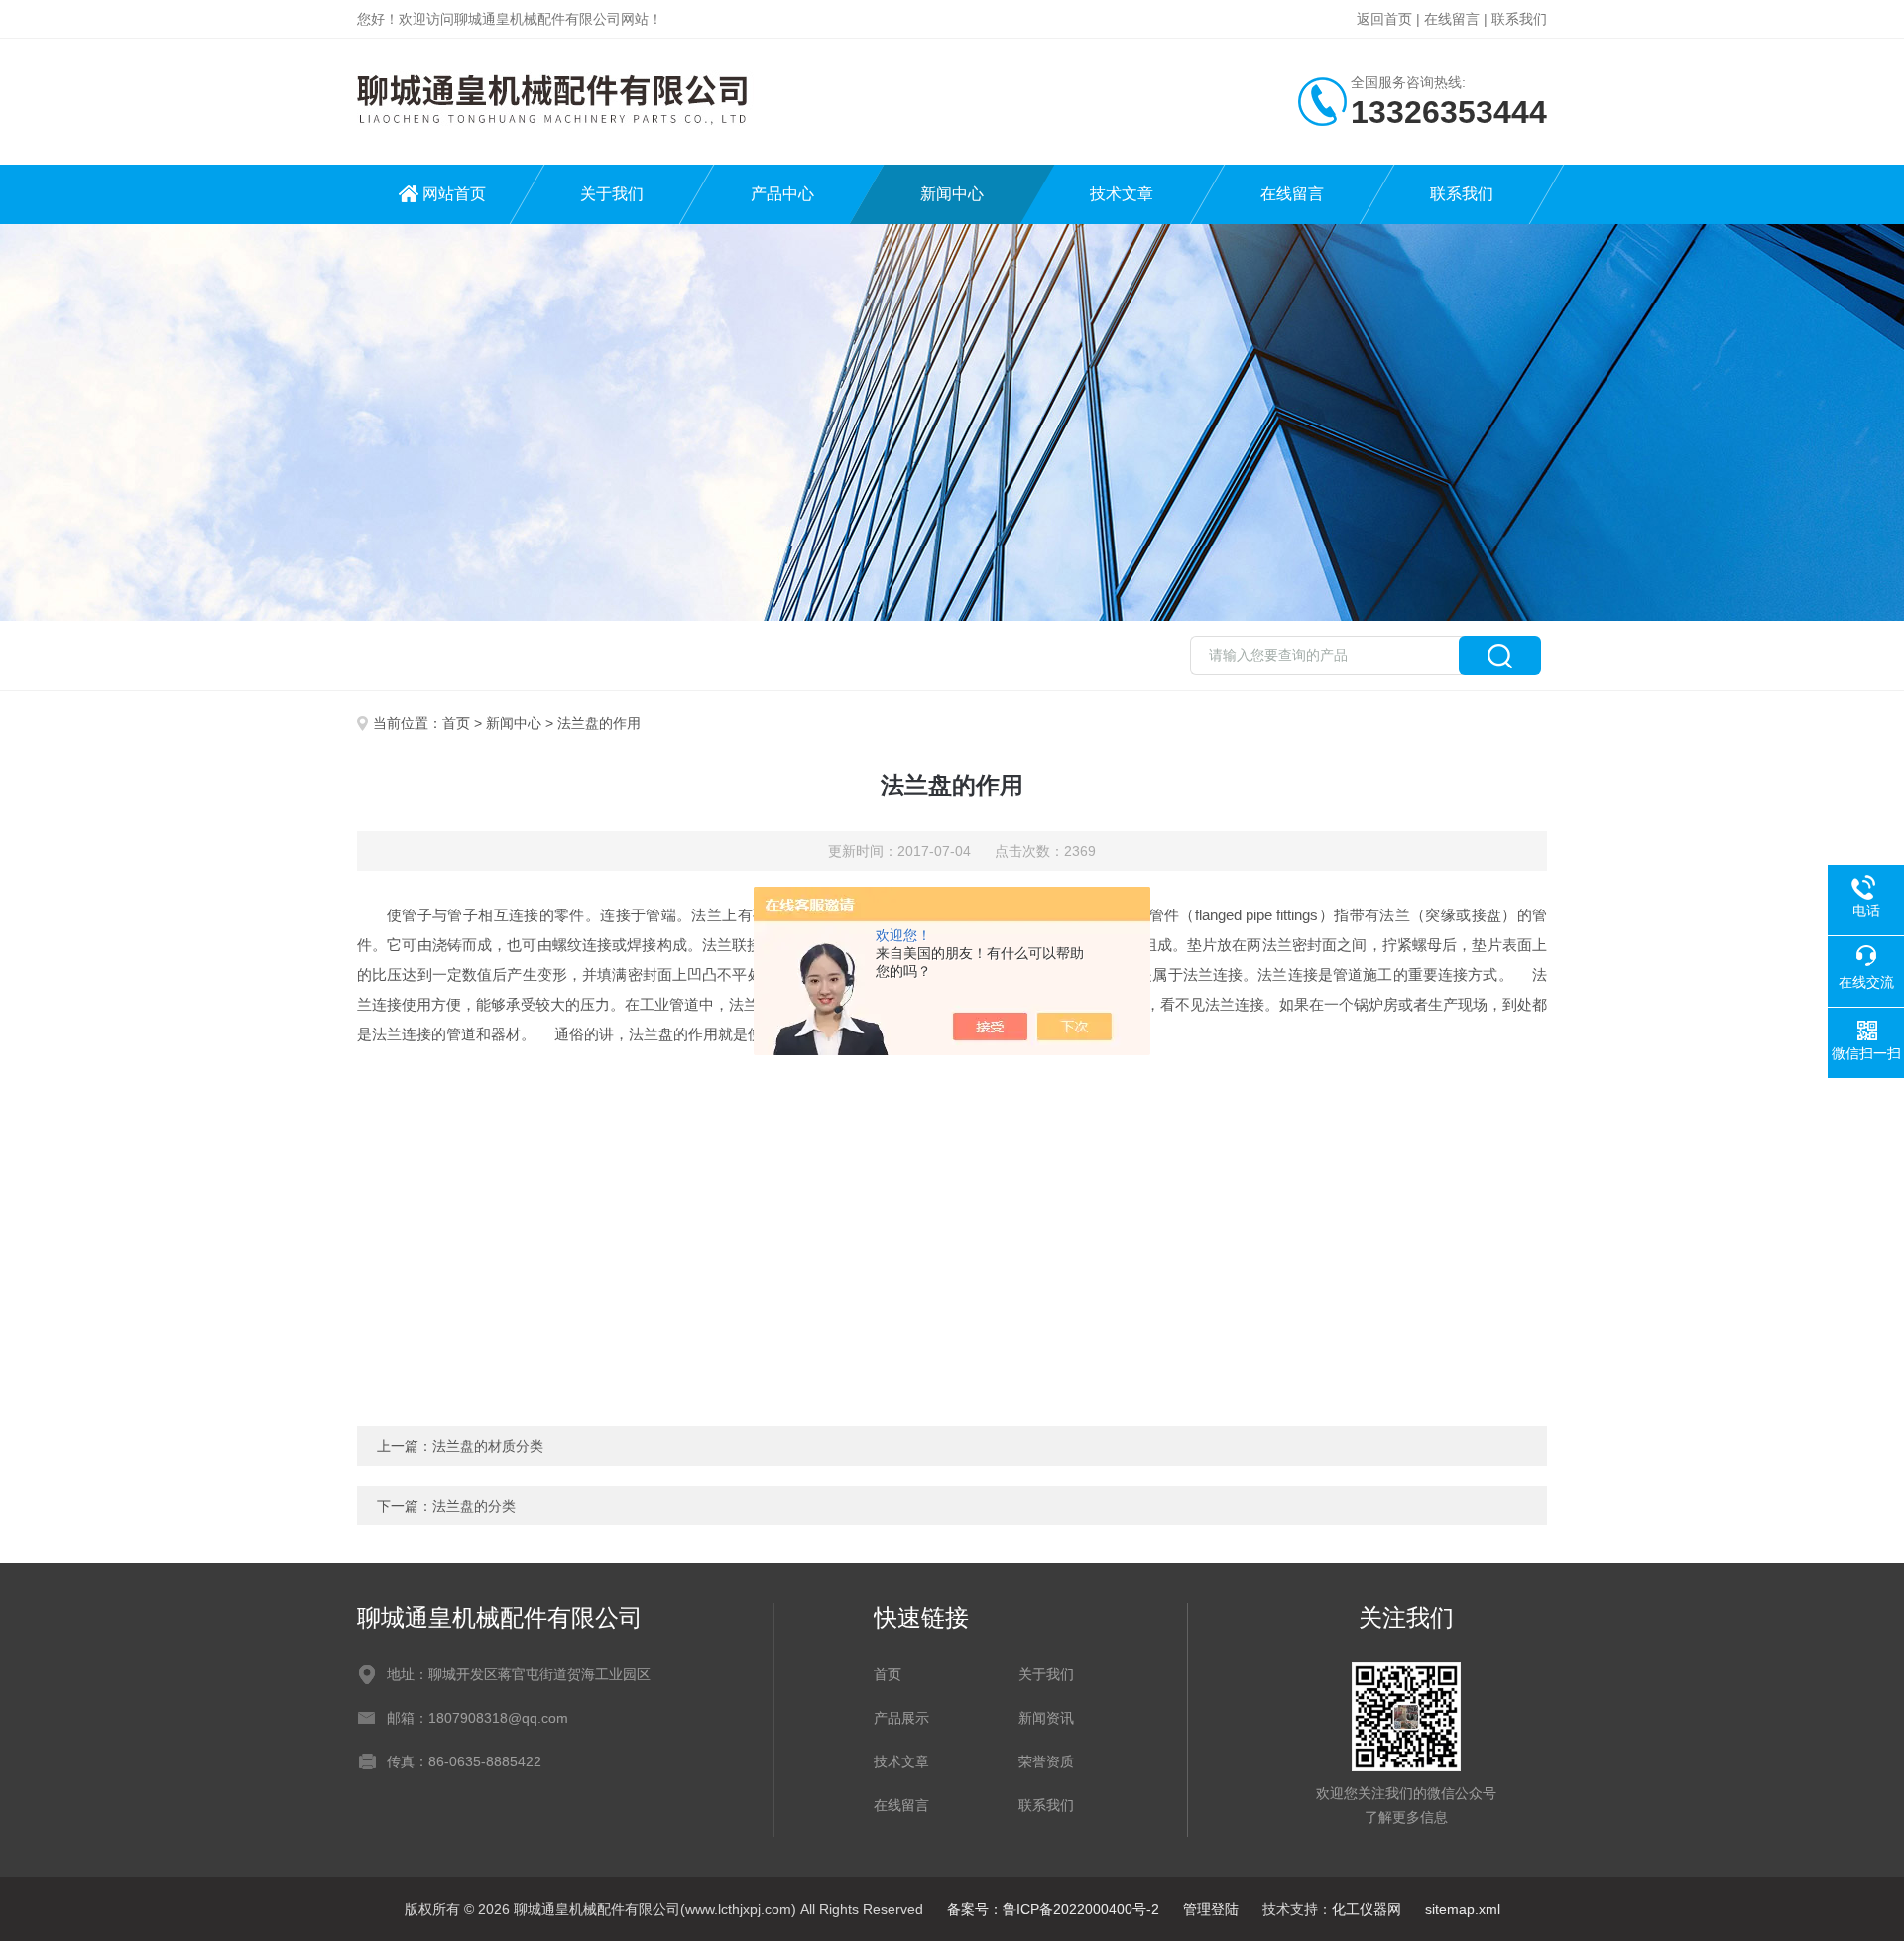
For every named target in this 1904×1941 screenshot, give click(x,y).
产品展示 (901, 1718)
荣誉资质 (1046, 1761)
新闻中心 (952, 194)
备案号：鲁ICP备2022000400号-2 (1053, 1909)
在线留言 (1452, 19)
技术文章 (1122, 194)
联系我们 (1519, 19)
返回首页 (1384, 19)
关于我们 (612, 194)
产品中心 (782, 194)
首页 (456, 723)
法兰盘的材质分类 (488, 1446)
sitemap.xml (1463, 1909)
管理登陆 (1211, 1909)
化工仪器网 (1367, 1909)
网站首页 (454, 194)
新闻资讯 (1046, 1718)
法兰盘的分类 (474, 1506)
